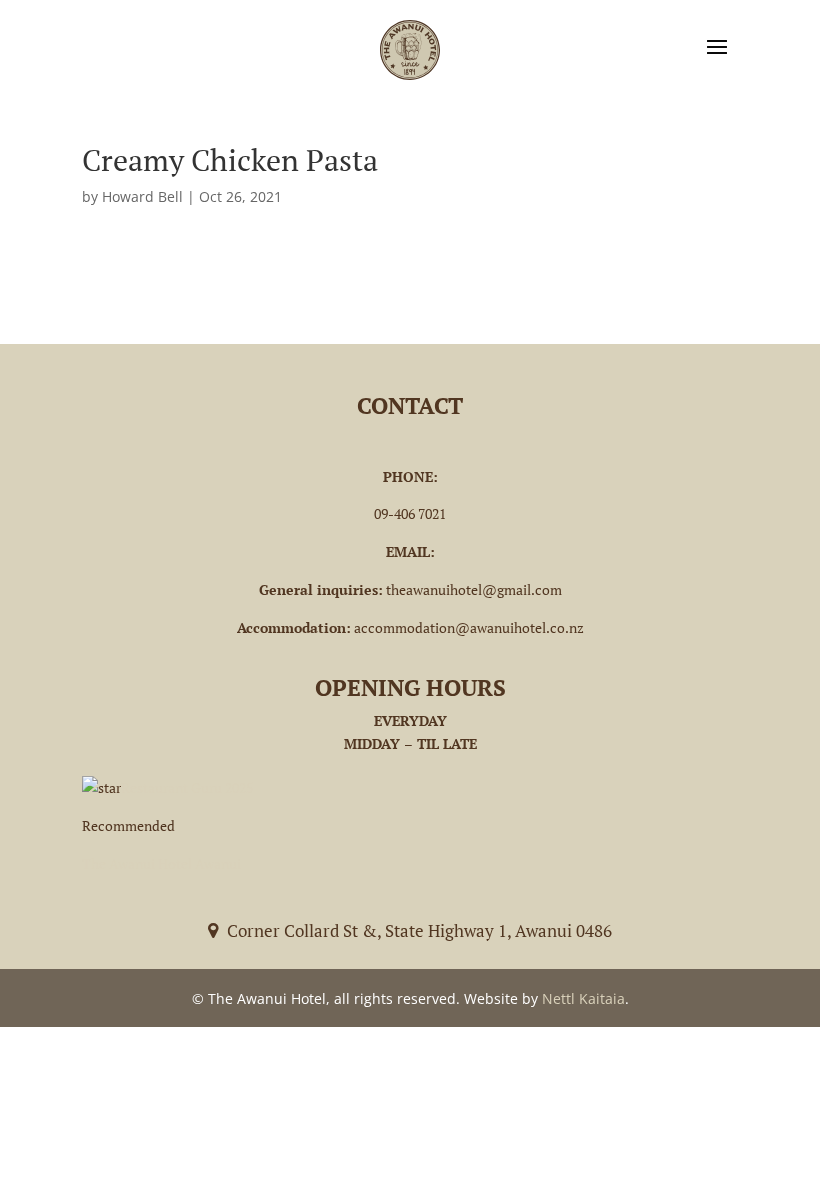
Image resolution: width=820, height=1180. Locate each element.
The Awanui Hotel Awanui (161, 863)
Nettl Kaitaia (583, 998)
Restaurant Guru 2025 (187, 787)
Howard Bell (142, 196)
